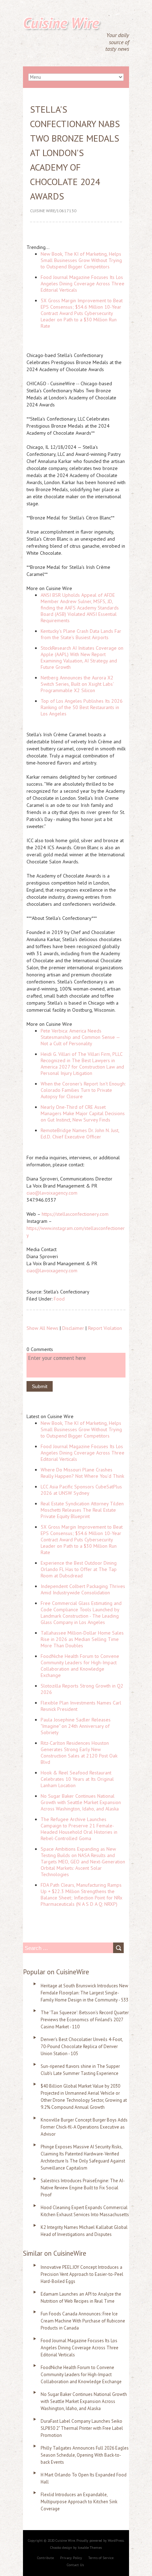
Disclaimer (73, 1328)
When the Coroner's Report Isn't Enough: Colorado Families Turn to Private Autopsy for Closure (83, 1090)
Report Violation (105, 1328)
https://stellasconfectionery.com (75, 1214)
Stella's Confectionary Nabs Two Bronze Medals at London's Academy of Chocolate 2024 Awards (75, 153)
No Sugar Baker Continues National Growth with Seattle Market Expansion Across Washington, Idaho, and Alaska (81, 1802)
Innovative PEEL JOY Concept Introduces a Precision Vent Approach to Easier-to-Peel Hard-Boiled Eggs (82, 2274)
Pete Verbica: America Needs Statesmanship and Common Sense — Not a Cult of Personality (80, 1037)
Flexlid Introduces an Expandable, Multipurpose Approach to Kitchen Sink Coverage (79, 2502)
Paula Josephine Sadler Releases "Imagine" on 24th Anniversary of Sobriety (76, 1726)
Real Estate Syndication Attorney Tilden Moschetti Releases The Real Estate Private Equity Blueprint (82, 1510)
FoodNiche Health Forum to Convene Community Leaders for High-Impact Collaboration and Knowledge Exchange (80, 1666)
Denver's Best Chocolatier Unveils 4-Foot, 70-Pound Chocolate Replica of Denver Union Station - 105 (82, 2046)
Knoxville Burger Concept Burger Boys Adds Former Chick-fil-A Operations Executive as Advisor (84, 2127)
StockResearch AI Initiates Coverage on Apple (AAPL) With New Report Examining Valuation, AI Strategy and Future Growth (82, 658)
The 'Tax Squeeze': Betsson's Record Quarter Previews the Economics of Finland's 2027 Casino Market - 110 (85, 2020)
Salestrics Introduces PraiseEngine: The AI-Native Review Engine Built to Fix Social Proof (83, 2188)
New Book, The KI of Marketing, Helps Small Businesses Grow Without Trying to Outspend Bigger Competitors (81, 260)
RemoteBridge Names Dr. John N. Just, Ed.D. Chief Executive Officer (80, 1134)
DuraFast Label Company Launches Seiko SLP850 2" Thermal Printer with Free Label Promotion (82, 2428)
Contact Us (75, 2565)
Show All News (42, 1328)
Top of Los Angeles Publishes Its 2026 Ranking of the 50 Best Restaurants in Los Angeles (82, 707)
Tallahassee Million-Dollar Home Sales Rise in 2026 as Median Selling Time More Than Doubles (82, 1639)
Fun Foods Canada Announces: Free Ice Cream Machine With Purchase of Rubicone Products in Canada (83, 2321)
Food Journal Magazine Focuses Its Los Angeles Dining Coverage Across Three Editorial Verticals (83, 284)
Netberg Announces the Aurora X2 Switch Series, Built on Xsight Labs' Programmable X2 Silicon (77, 684)
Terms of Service (101, 2558)
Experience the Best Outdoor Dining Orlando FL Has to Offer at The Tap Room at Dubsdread (79, 1569)
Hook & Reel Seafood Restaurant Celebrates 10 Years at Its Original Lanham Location (77, 1779)
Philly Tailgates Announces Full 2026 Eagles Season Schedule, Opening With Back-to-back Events (85, 2455)
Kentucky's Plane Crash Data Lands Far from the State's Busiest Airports (81, 634)
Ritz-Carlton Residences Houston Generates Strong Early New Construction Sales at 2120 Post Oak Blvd (79, 1753)
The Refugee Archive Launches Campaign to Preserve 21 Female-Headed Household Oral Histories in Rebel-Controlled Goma (79, 1829)
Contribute (45, 2558)
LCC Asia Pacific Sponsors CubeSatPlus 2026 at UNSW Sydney (81, 1490)
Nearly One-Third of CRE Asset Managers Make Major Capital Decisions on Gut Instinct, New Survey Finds (83, 1113)
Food (59, 1299)
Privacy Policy (71, 2558)
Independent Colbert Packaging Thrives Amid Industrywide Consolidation (83, 1589)
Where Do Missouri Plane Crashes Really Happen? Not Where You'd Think (82, 1473)
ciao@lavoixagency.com (52, 1193)
